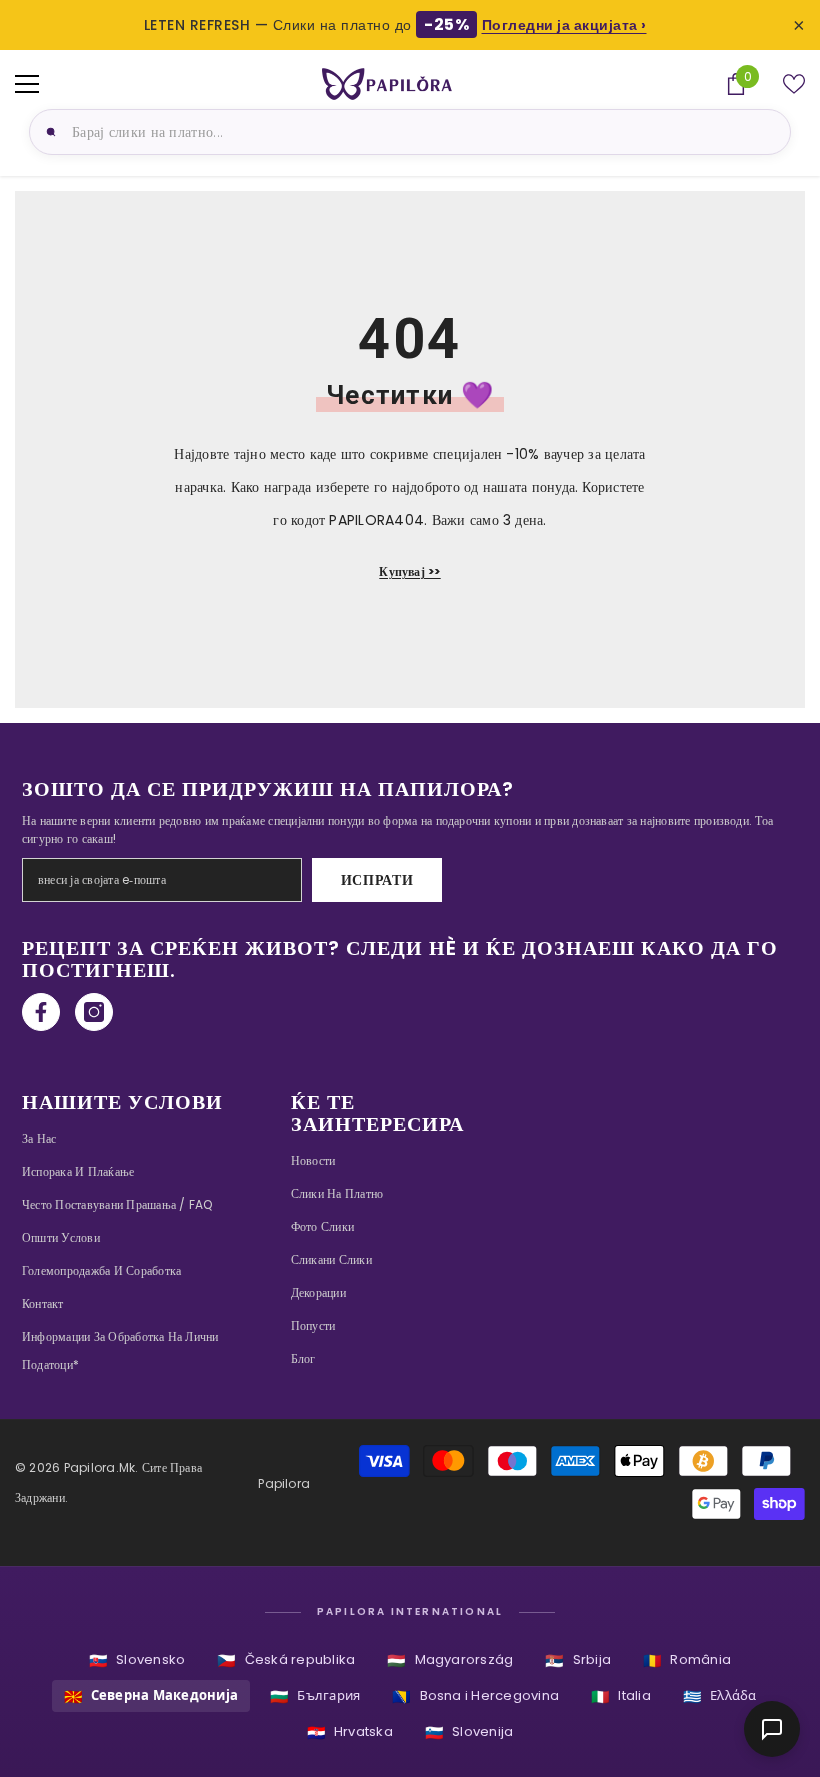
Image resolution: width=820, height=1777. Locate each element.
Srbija (578, 1660)
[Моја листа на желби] (794, 84)
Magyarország (450, 1660)
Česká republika (286, 1660)
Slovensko (137, 1660)
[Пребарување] (48, 132)
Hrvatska (350, 1732)
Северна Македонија (151, 1696)
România (687, 1660)
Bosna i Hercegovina (475, 1696)
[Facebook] (41, 1012)
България (315, 1696)
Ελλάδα (720, 1696)
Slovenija (469, 1732)
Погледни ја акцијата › (564, 25)
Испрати (377, 880)
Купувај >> (409, 571)
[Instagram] (94, 1012)
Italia (621, 1696)
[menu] (27, 84)
